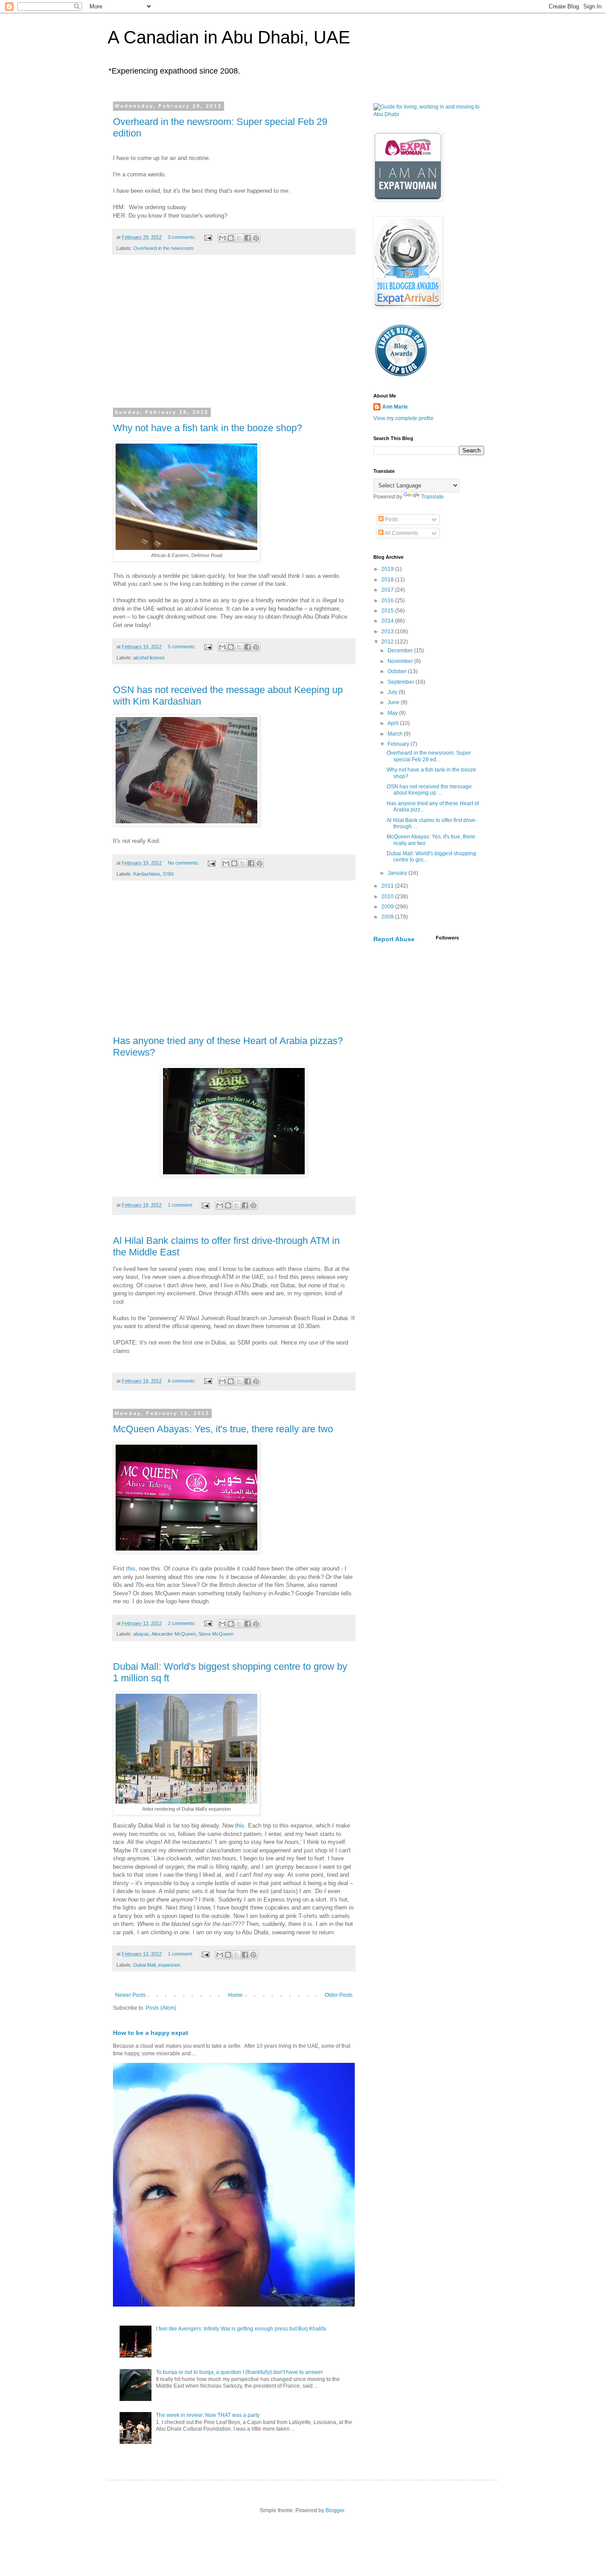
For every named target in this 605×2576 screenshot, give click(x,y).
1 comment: (181, 1205)
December (401, 651)
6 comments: (182, 1381)
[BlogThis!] (231, 238)
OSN (168, 874)
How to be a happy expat (151, 2033)
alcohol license (149, 658)
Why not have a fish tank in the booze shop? (207, 428)
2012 (388, 642)
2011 (388, 886)
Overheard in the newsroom (163, 248)
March (396, 734)
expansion (169, 1965)
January (398, 873)
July (393, 692)
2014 (388, 621)
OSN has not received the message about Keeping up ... (429, 790)
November (401, 661)
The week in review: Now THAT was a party (208, 2415)
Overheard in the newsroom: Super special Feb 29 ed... (429, 756)
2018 (388, 580)
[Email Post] (208, 237)
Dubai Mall (144, 1965)
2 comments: (182, 1623)
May (393, 713)
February (399, 744)
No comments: (184, 863)
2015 (388, 611)
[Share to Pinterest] (256, 238)
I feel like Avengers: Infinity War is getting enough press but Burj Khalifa (241, 2329)
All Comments (401, 533)
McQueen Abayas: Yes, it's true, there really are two (223, 1429)
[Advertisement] (234, 337)
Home (235, 1995)
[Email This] (222, 238)
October (398, 671)
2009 (388, 907)
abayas (141, 1634)
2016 (388, 600)
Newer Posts (130, 1995)
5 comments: (182, 647)
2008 (388, 917)
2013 (388, 631)
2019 (388, 569)
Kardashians (147, 874)
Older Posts (339, 1995)
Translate (432, 497)
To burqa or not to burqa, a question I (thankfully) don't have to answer (239, 2372)
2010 (388, 896)
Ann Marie (395, 407)
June (394, 702)
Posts (391, 519)
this (131, 1569)
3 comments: (182, 237)
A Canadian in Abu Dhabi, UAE (229, 37)
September (401, 682)
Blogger (335, 2510)
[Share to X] (239, 238)
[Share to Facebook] (248, 238)
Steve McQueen (216, 1634)
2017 (388, 590)
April (394, 723)
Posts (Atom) (161, 2008)
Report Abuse (394, 939)
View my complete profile (403, 418)
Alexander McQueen (174, 1634)
